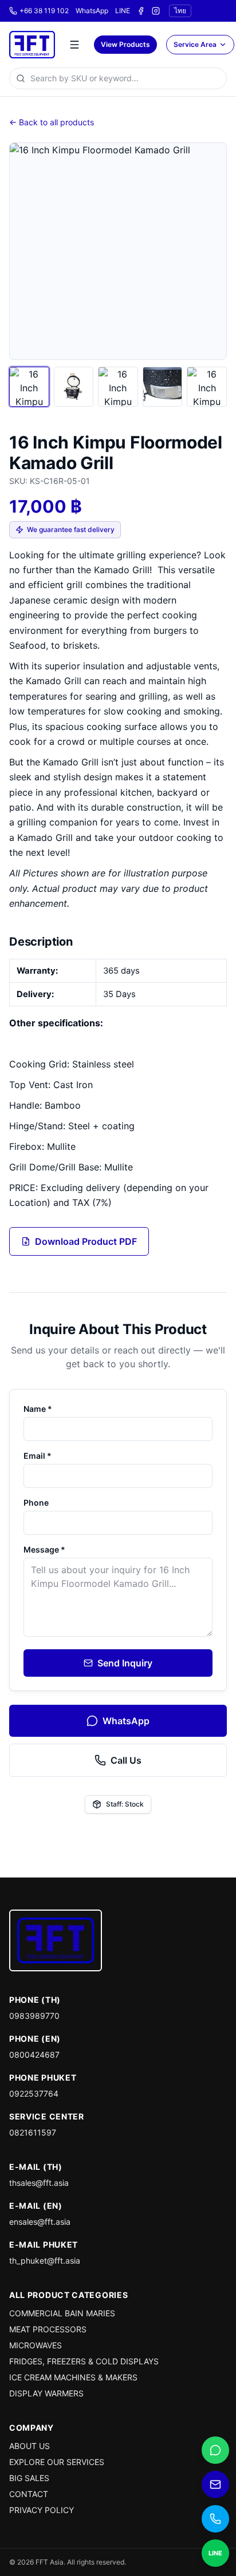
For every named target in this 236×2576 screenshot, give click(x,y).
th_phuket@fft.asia (45, 2261)
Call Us (126, 1760)
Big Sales (29, 2478)
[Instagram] (156, 11)
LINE (123, 11)
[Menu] (74, 45)
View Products (125, 44)
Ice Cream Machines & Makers (73, 2377)
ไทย (180, 11)
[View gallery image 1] (29, 387)
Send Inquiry (125, 1663)
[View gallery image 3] (118, 387)
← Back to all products (52, 122)
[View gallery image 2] (74, 387)
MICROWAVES (36, 2345)
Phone (36, 1503)
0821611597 (33, 2132)
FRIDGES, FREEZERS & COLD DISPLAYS (84, 2361)
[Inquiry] (215, 2484)
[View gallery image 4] (163, 387)
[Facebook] (141, 11)
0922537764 (34, 2093)
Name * (38, 1409)
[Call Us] (215, 2519)
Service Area (195, 44)
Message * (44, 1549)
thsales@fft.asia (39, 2183)
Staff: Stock (125, 1804)
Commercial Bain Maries (62, 2313)
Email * (38, 1456)
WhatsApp (92, 11)
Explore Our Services (57, 2462)
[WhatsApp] (215, 2450)
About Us (29, 2446)
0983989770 (34, 2016)
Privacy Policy (42, 2510)
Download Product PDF (86, 1241)
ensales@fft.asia (40, 2222)
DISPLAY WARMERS (46, 2393)
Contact (29, 2494)
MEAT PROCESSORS (48, 2329)
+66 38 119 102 (44, 11)
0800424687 (34, 2055)
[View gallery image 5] (207, 387)
